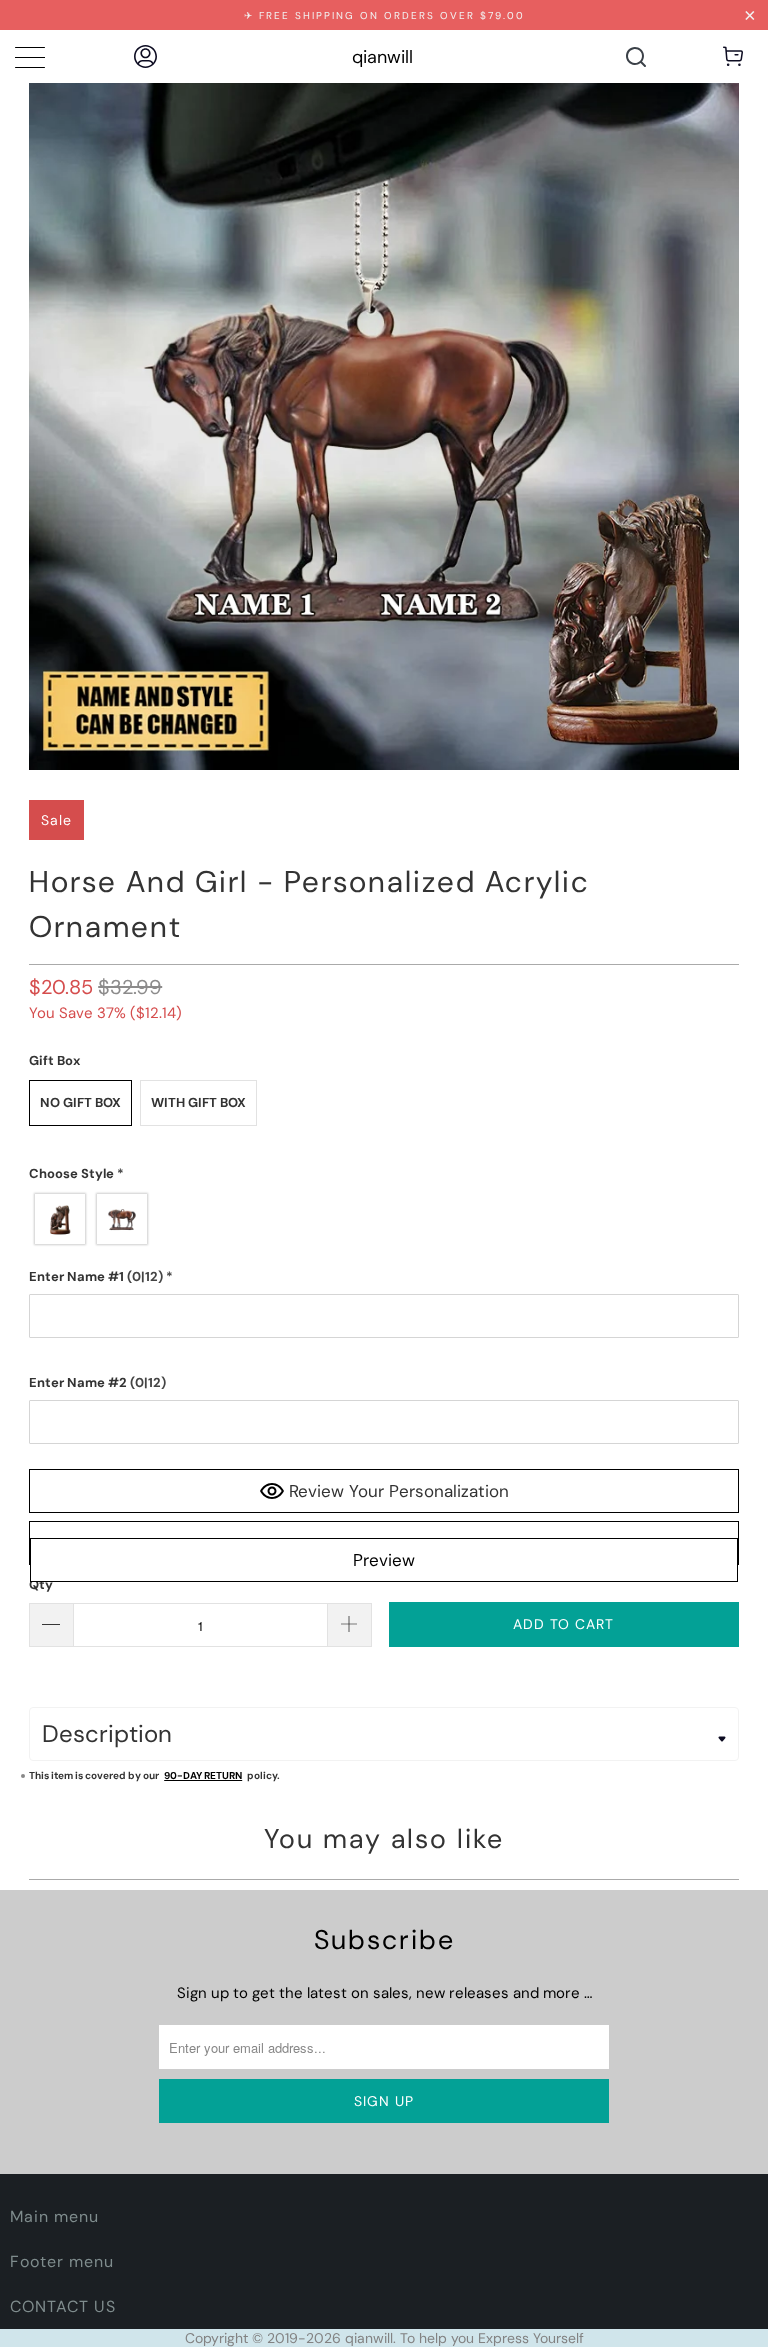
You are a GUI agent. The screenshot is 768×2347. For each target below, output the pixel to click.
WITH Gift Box (198, 1102)
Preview (384, 1560)
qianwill (382, 57)
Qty (41, 1584)
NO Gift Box (80, 1102)
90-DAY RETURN (203, 1775)
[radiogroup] (384, 1219)
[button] (384, 1174)
